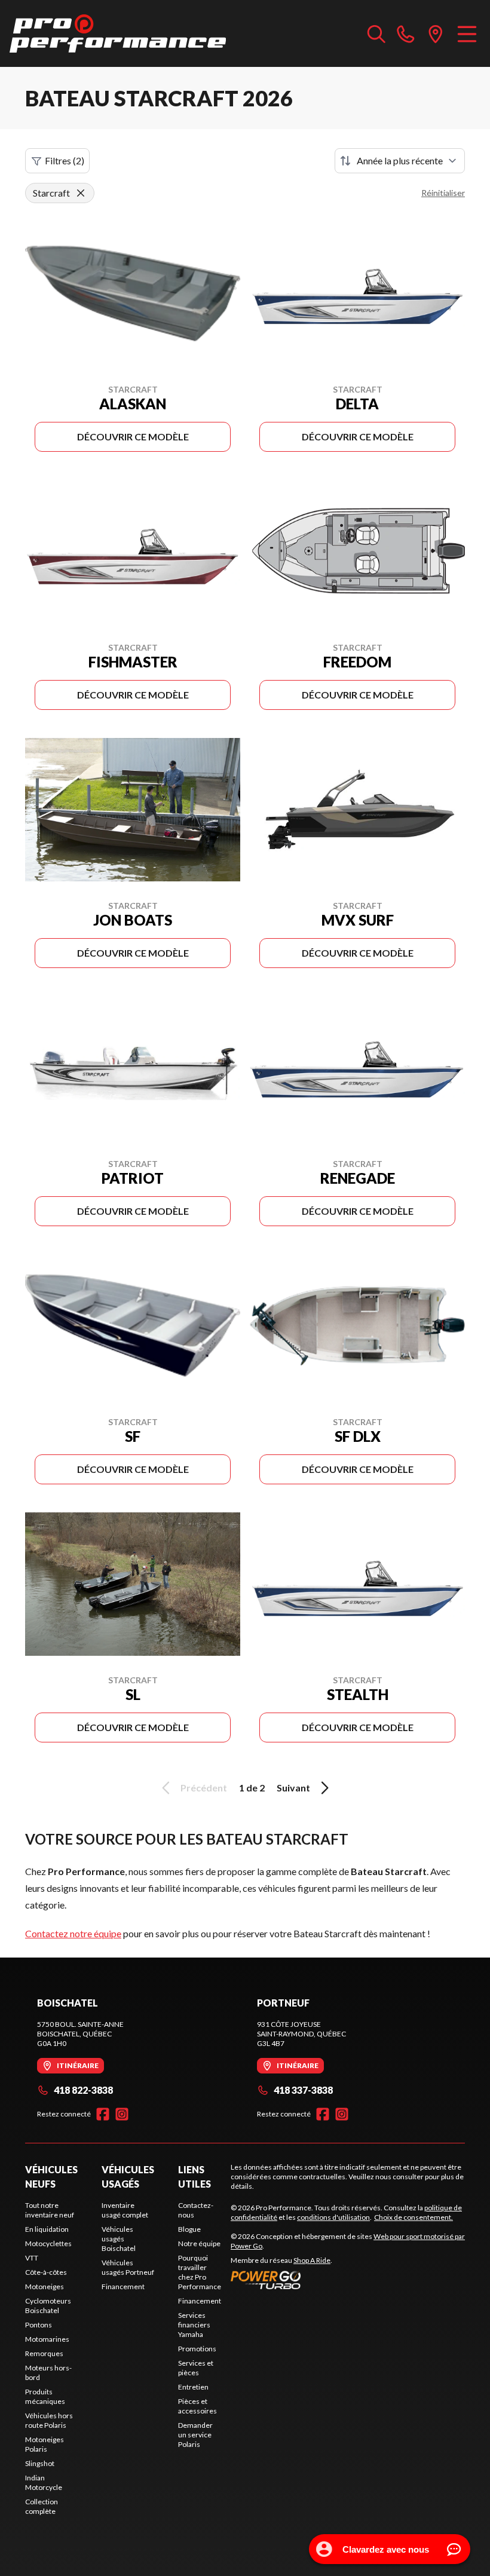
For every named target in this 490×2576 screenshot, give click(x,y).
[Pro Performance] (118, 33)
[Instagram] (122, 2114)
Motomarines (47, 2339)
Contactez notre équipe (73, 1933)
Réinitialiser (443, 193)
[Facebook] (103, 2114)
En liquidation (47, 2229)
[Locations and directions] (436, 33)
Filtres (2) (65, 160)
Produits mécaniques (45, 2396)
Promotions (197, 2349)
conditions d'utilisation (333, 2217)
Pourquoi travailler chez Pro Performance (200, 2272)
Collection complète (42, 2506)
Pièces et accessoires (197, 2406)
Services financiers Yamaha (194, 2325)
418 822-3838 (83, 2090)
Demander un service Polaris (195, 2435)
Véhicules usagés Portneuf (128, 2267)
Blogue (189, 2229)
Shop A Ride (312, 2260)
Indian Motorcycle (44, 2482)
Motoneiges (45, 2286)
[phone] (406, 33)
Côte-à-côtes (46, 2272)
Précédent (204, 1788)
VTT (32, 2258)
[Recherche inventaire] (376, 33)
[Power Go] (348, 2280)
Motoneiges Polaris (45, 2444)
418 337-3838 (303, 2090)
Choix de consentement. (414, 2217)
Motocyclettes (48, 2243)
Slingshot (40, 2463)
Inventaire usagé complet (125, 2210)
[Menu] (467, 33)
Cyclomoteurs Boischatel (48, 2306)
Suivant (293, 1788)
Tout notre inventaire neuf (50, 2210)
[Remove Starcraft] (81, 193)
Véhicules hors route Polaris (49, 2420)
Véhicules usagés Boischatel (119, 2239)
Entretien (193, 2387)
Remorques (44, 2353)
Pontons (39, 2325)
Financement (123, 2286)
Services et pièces (196, 2368)
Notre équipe (199, 2243)
